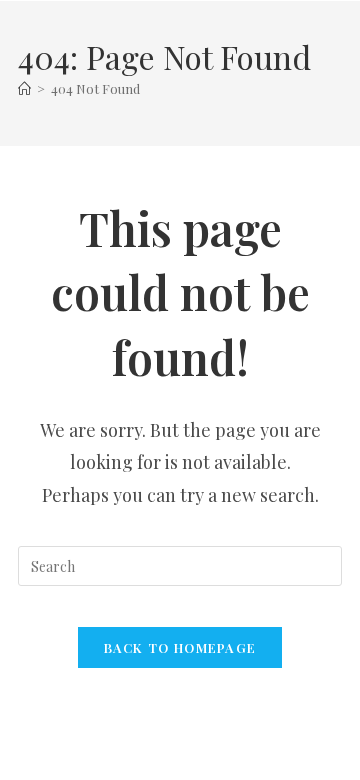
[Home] (24, 88)
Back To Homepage (180, 647)
